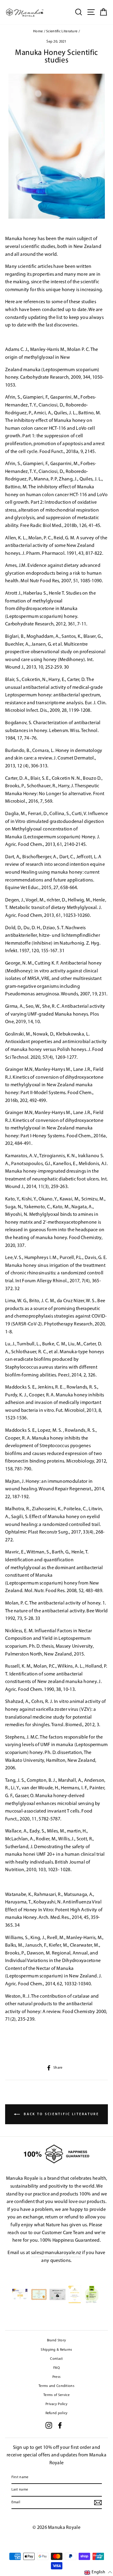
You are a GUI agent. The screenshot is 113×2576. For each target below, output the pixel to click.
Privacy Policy (56, 2404)
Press (57, 2377)
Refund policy (57, 2413)
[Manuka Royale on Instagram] (49, 2425)
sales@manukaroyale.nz (56, 2253)
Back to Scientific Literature (61, 2114)
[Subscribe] (98, 2503)
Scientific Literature (62, 31)
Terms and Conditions (56, 2386)
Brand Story (56, 2340)
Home (38, 31)
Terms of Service (56, 2395)
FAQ (56, 2368)
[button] (98, 2573)
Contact (56, 2359)
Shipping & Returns (56, 2350)
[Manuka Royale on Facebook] (60, 2425)
